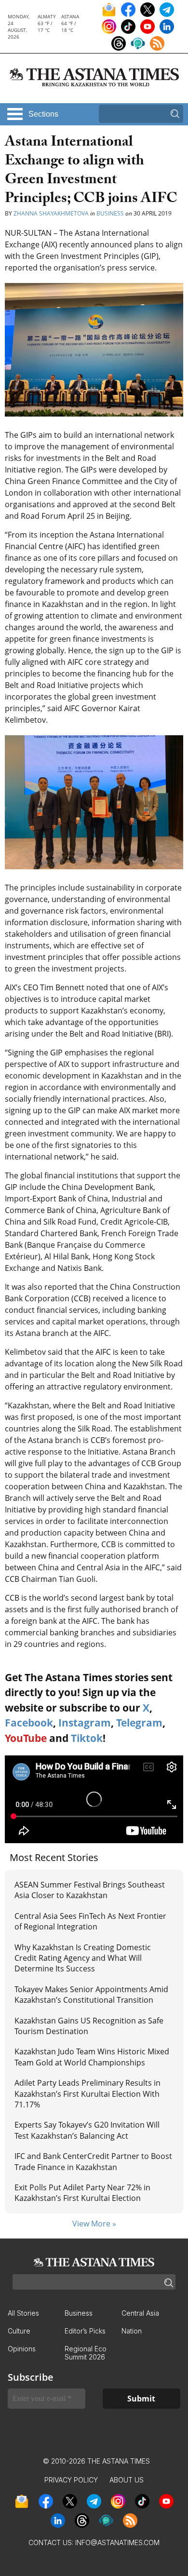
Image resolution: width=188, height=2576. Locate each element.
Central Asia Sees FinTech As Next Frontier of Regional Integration (90, 1921)
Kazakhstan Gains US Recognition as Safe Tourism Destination (89, 2026)
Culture (19, 2331)
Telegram (139, 1723)
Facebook (29, 1723)
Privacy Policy (71, 2480)
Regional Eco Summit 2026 (86, 2353)
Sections (43, 114)
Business (110, 213)
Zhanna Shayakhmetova (51, 213)
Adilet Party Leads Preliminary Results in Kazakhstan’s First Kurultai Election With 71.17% (87, 2094)
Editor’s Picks (85, 2331)
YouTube (26, 1738)
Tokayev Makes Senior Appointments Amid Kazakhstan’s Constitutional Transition (91, 1995)
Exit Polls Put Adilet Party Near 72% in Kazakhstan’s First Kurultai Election (82, 2193)
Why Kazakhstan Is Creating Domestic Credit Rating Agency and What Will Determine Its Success (83, 1958)
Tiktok (87, 1738)
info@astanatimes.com (117, 2542)
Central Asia (140, 2313)
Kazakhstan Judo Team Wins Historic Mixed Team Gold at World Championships (92, 2057)
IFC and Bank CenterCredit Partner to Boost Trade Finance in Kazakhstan (93, 2161)
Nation (132, 2331)
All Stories (23, 2313)
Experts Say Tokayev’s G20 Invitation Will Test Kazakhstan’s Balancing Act (87, 2130)
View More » (94, 2224)
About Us (127, 2480)
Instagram (85, 1723)
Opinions (22, 2349)
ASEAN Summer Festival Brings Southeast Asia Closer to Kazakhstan (90, 1890)
